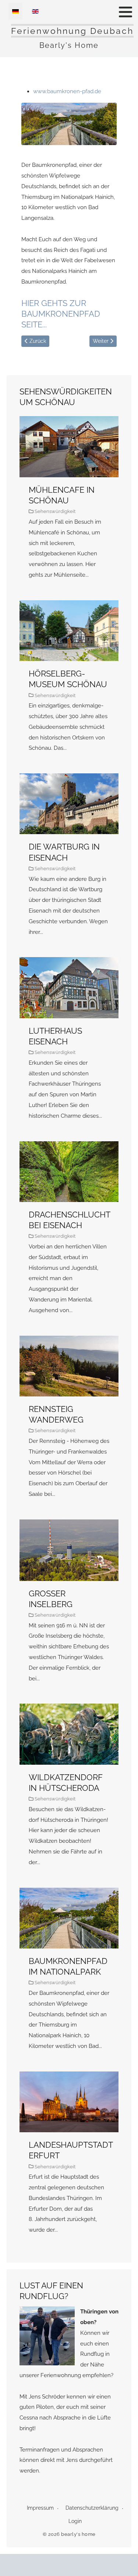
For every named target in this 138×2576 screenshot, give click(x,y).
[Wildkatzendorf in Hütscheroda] (69, 1792)
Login (75, 2521)
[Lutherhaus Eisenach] (69, 1045)
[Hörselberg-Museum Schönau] (69, 683)
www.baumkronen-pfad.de (67, 91)
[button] (125, 12)
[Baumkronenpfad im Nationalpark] (69, 1976)
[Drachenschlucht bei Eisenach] (69, 1235)
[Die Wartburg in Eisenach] (69, 862)
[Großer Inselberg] (69, 1608)
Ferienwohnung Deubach (72, 31)
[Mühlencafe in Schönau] (69, 504)
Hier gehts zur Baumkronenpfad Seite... (61, 314)
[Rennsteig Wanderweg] (69, 1424)
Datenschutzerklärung (92, 2508)
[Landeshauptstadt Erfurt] (69, 2160)
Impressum (40, 2508)
